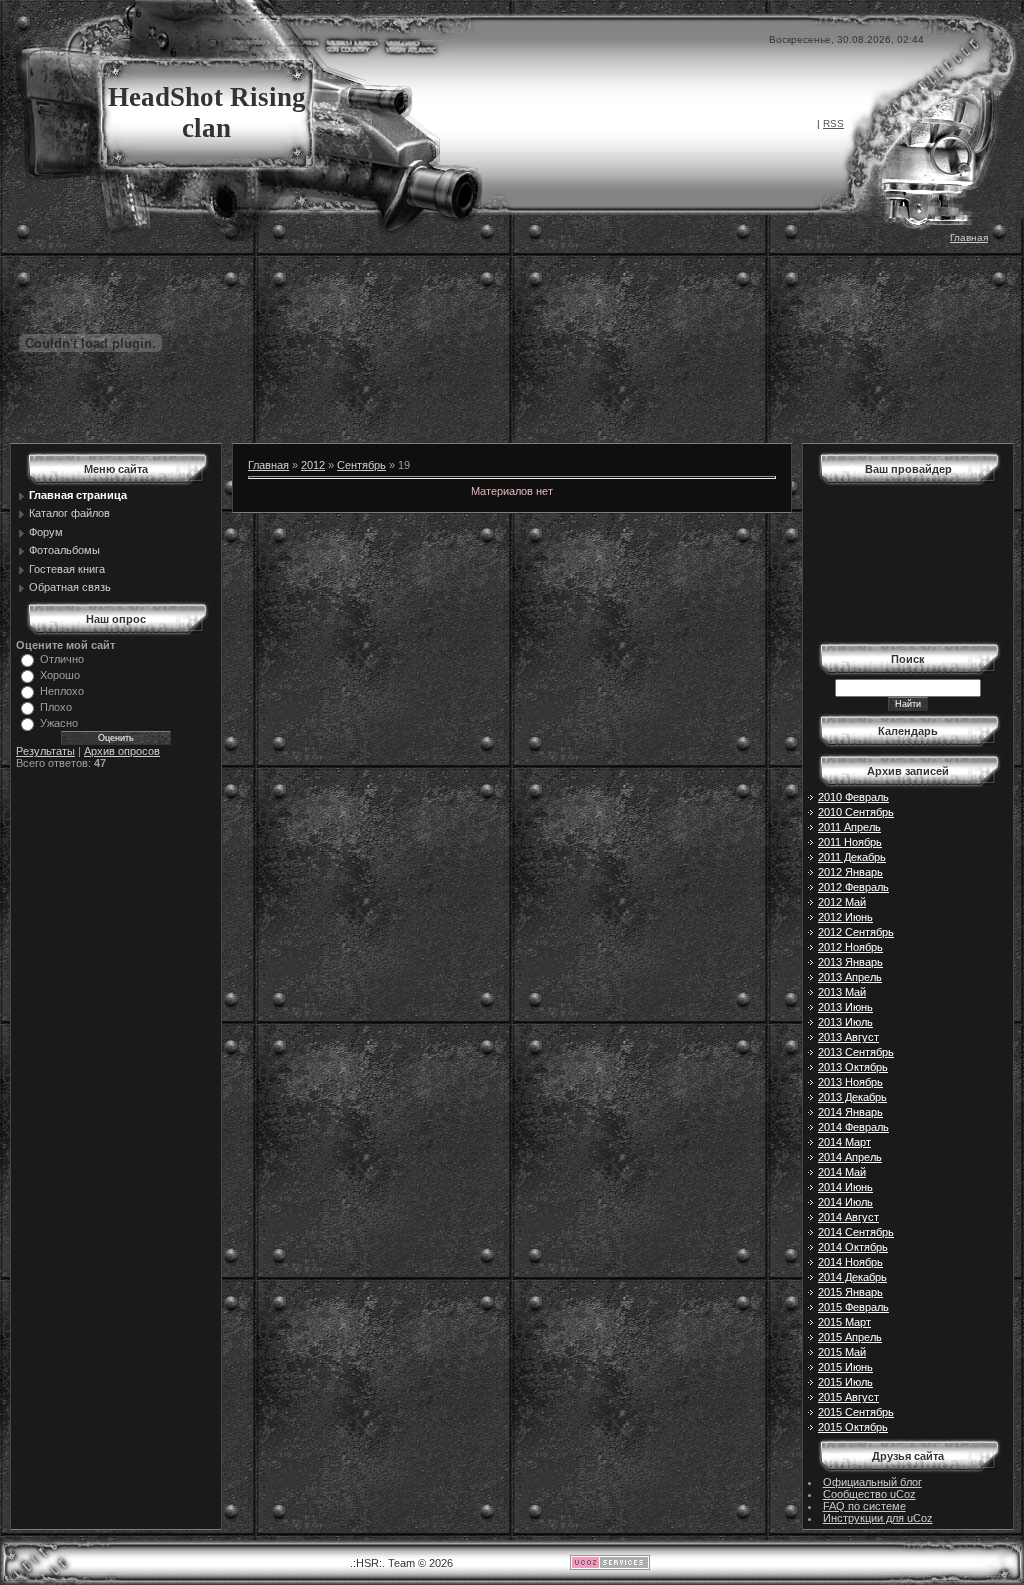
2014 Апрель (850, 1157)
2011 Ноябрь (850, 842)
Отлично (62, 659)
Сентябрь (361, 465)
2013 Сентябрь (856, 1052)
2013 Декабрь (852, 1097)
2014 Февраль (853, 1127)
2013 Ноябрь (850, 1082)
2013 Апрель (850, 977)
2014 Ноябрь (850, 1262)
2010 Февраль (853, 797)
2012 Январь (850, 872)
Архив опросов (122, 751)
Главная (969, 237)
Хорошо (60, 675)
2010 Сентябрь (856, 812)
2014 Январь (850, 1112)
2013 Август (848, 1037)
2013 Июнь (845, 1007)
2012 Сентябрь (856, 932)
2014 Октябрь (853, 1247)
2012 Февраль (853, 887)
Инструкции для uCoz (878, 1518)
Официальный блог (872, 1482)
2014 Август (848, 1217)
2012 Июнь (845, 917)
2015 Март (844, 1322)
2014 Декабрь (852, 1277)
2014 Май (842, 1172)
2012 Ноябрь (850, 947)
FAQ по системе (864, 1506)
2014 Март (844, 1142)
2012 (313, 465)
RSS (833, 123)
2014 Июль (845, 1202)
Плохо (56, 707)
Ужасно (59, 723)
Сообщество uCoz (869, 1494)
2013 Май (842, 992)
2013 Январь (850, 962)
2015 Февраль (853, 1307)
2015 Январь (850, 1292)
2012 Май (842, 902)
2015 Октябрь (853, 1427)
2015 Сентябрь (856, 1412)
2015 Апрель (850, 1337)
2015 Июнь (845, 1367)
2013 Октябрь (853, 1067)
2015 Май (842, 1352)
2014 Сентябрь (856, 1232)
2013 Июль (845, 1022)
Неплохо (62, 691)
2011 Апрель (849, 827)
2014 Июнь (845, 1187)
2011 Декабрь (852, 857)
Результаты (45, 751)
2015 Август (848, 1397)
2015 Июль (845, 1382)
